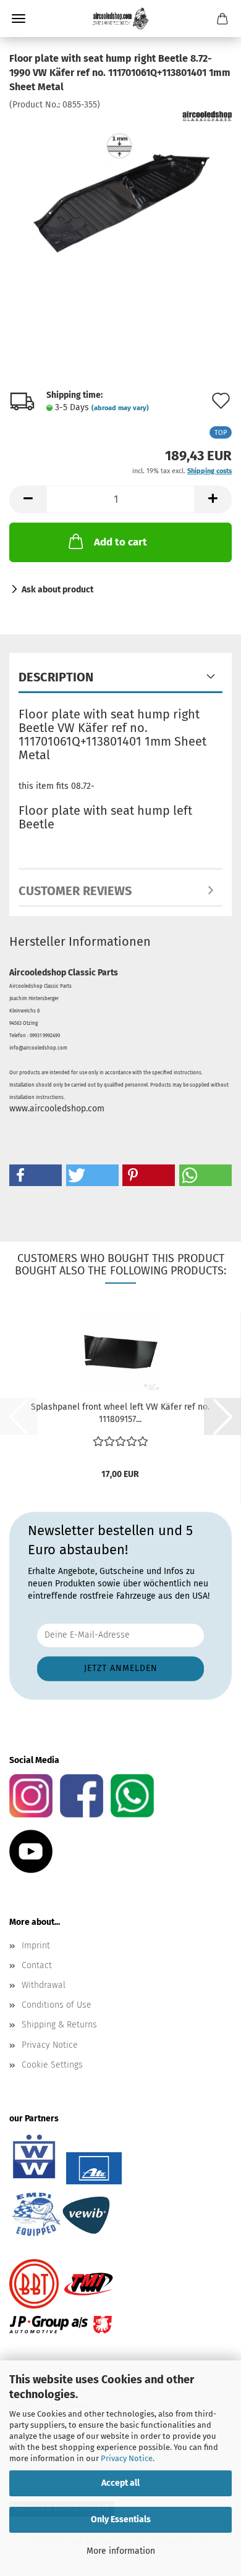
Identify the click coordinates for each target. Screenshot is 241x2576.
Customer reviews (75, 891)
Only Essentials (121, 2519)
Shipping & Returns (59, 2025)
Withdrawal (44, 1985)
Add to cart (120, 542)
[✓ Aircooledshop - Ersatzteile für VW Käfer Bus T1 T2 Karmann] (120, 19)
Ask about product (57, 590)
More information (121, 2551)
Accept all (120, 2483)
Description (56, 677)
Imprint (36, 1946)
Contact (37, 1965)
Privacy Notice (127, 2458)
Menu (19, 19)
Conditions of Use (57, 2005)
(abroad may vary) (120, 408)
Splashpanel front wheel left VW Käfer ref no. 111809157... (120, 1413)
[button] (28, 499)
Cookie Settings (52, 2065)
